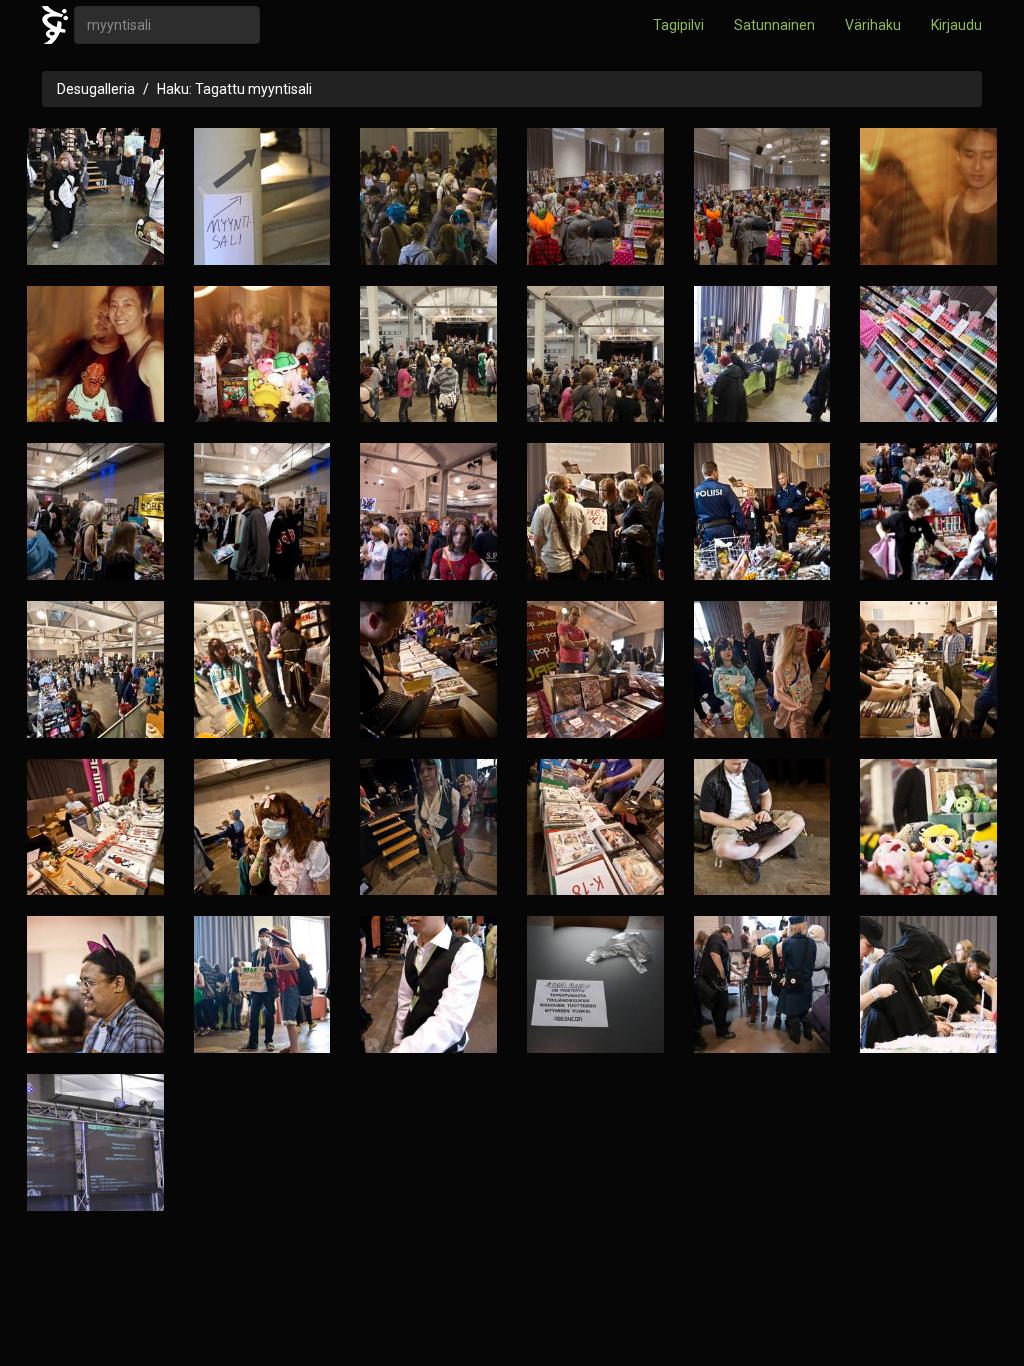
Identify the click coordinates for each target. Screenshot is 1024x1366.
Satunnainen (774, 25)
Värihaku (873, 25)
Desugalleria (96, 89)
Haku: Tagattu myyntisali (234, 89)
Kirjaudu (956, 25)
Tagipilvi (678, 25)
